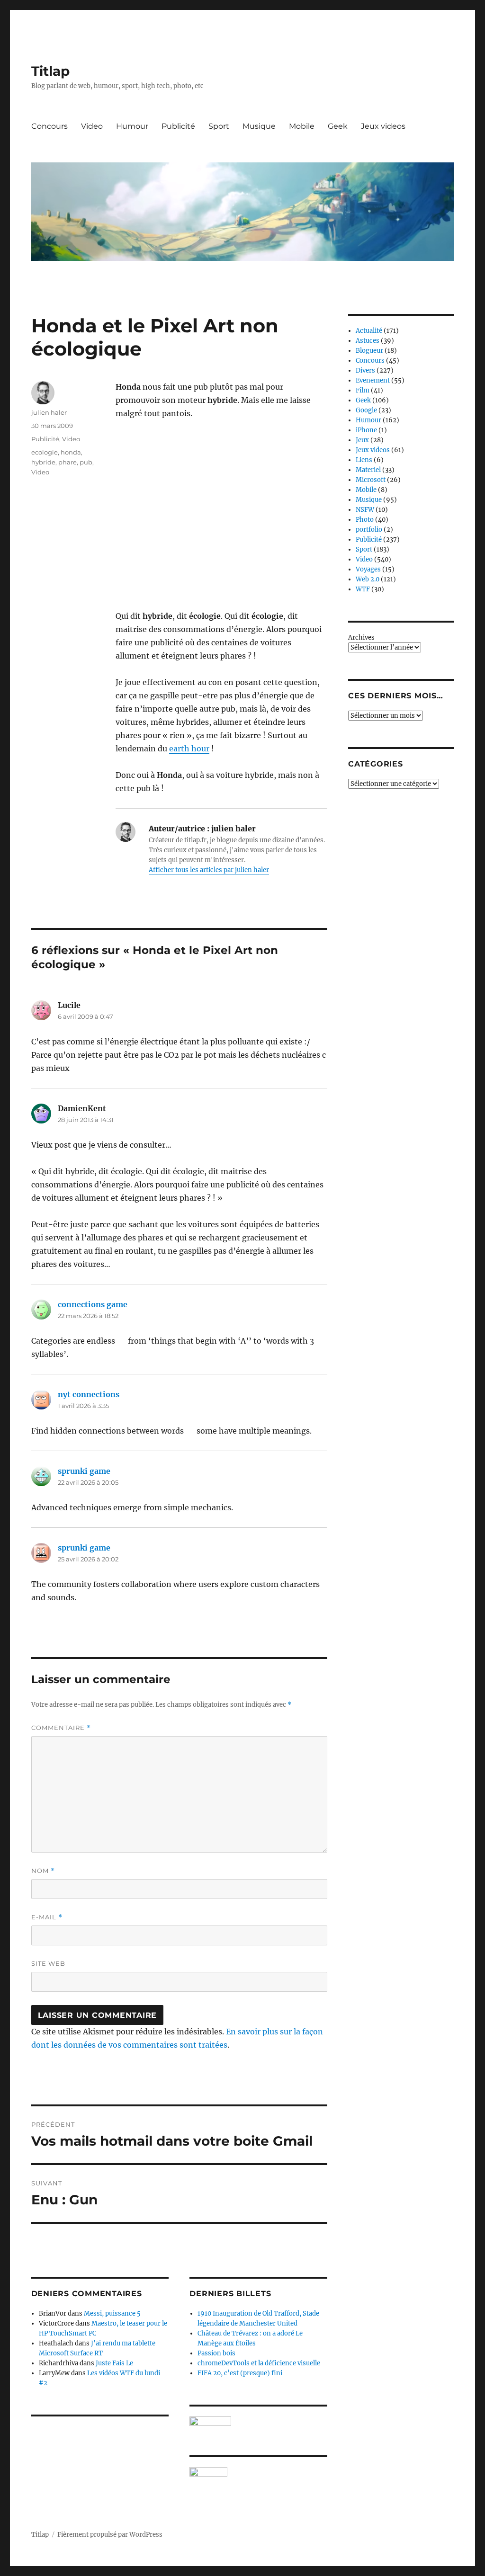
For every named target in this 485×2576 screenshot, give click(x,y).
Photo (365, 520)
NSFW (365, 510)
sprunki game (84, 1471)
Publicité (178, 126)
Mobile (302, 126)
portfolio (369, 530)
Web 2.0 (368, 579)
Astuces (368, 341)
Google (366, 410)
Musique (259, 126)
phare (67, 462)
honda (71, 452)
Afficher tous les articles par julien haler (209, 870)
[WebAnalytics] (258, 2472)
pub (86, 462)
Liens (364, 460)
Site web (48, 1963)
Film (363, 390)
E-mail (47, 1917)
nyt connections (89, 1394)
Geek (338, 126)
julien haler (49, 412)
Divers (365, 370)
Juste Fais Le (114, 2363)
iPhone (366, 430)
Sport (219, 126)
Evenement (373, 380)
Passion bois (216, 2353)
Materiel (368, 470)
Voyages (368, 569)
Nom (43, 1871)
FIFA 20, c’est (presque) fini (240, 2373)
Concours (49, 126)
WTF (363, 589)
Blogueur (369, 351)
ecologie (45, 452)
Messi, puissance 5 (112, 2313)
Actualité (369, 331)
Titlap (50, 71)
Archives (361, 637)
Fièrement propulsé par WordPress (110, 2535)
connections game (93, 1304)
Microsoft (371, 480)
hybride (43, 462)
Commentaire (61, 1728)
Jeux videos (383, 126)
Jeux (362, 440)
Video (92, 126)
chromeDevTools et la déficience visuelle (259, 2363)
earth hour (189, 749)
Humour (132, 126)
